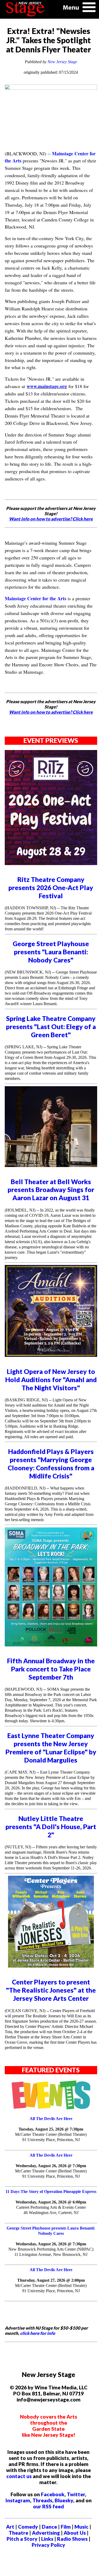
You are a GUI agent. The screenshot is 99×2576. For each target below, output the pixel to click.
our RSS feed (48, 2506)
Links (47, 2539)
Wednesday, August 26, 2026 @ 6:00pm (51, 2202)
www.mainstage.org (47, 386)
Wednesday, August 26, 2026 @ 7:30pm (51, 2166)
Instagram (18, 2500)
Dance (49, 2527)
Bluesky (64, 2500)
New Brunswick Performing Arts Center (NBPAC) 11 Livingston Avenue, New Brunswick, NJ (51, 2252)
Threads (42, 2500)
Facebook (53, 2494)
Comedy (28, 2527)
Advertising (46, 2533)
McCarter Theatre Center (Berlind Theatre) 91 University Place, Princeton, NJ (51, 2137)
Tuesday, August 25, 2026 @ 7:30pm (51, 2129)
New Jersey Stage (62, 62)
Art (10, 2527)
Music (81, 2527)
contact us (19, 2476)
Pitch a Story (22, 2539)
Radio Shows (72, 2539)
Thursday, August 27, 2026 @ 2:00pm (51, 2280)
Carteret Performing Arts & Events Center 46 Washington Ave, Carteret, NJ (51, 2210)
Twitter (76, 2494)
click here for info (38, 2333)
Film (66, 2527)
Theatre (18, 2533)
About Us (75, 2533)
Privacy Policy (48, 2545)
